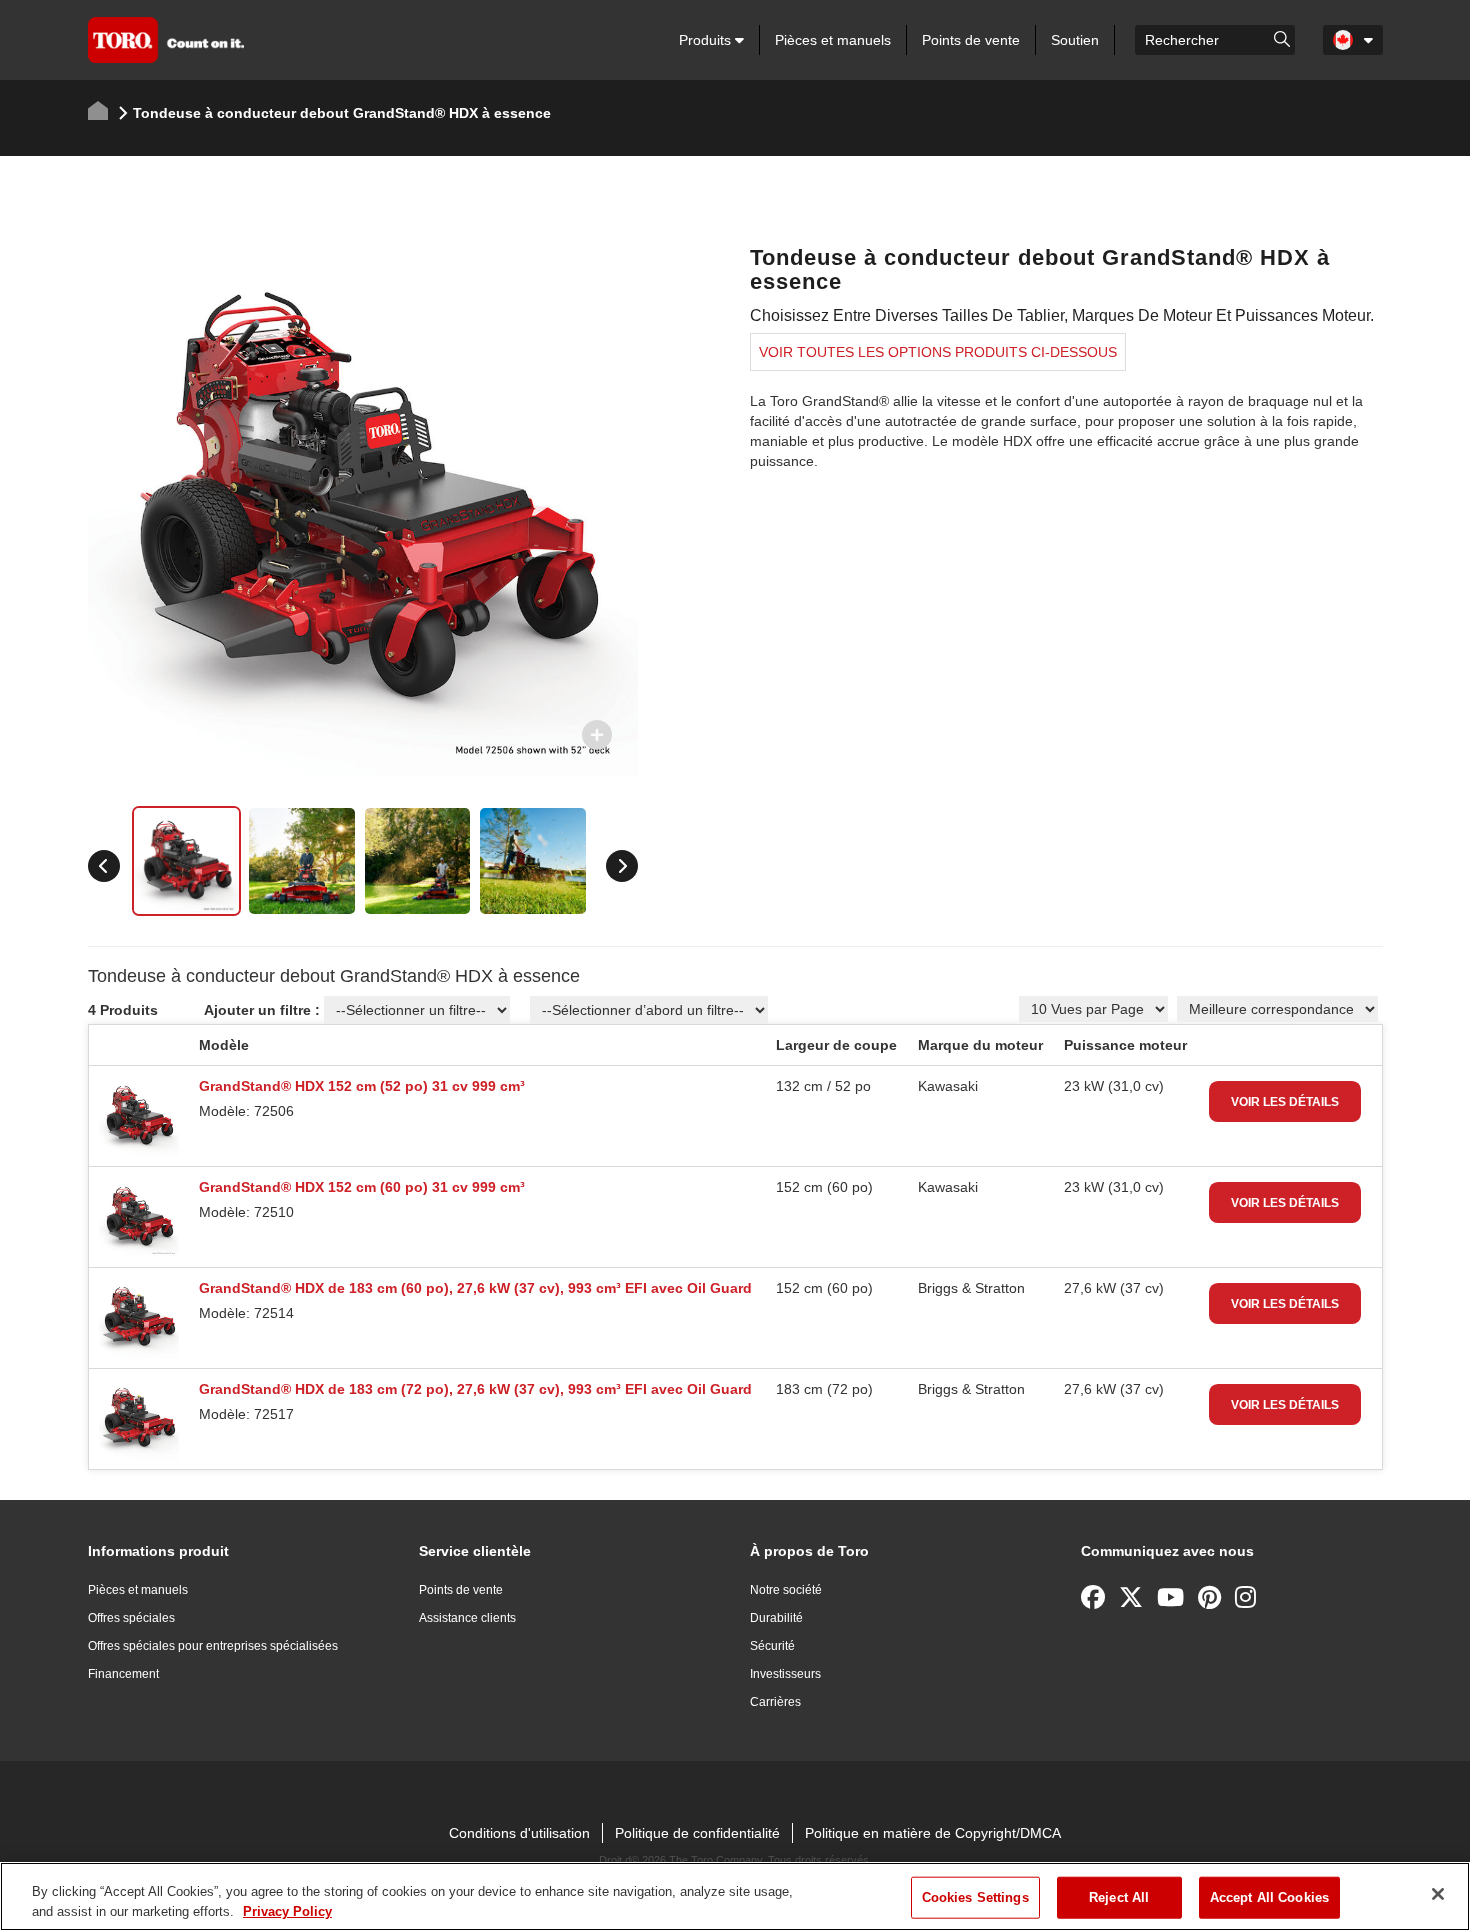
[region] (735, 1896)
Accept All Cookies (1269, 1897)
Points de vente (971, 40)
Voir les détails (1285, 1102)
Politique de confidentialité (697, 1833)
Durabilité (776, 1618)
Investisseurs (785, 1674)
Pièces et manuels (833, 40)
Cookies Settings (975, 1897)
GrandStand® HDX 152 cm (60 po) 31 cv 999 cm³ (362, 1187)
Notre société (786, 1590)
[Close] (1438, 1894)
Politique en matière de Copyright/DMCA (933, 1833)
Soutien (1075, 40)
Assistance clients (467, 1618)
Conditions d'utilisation (519, 1833)
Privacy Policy (287, 1910)
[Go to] (1282, 38)
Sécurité (772, 1646)
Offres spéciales (131, 1618)
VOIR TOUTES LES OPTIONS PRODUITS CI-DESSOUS (938, 352)
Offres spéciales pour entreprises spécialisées (213, 1646)
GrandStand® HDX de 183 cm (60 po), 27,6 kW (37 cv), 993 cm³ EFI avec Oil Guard (475, 1288)
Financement (123, 1674)
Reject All (1119, 1897)
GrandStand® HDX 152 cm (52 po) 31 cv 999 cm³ (362, 1086)
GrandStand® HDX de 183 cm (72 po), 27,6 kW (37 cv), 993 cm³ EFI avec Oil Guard (475, 1389)
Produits (707, 40)
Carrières (775, 1702)
